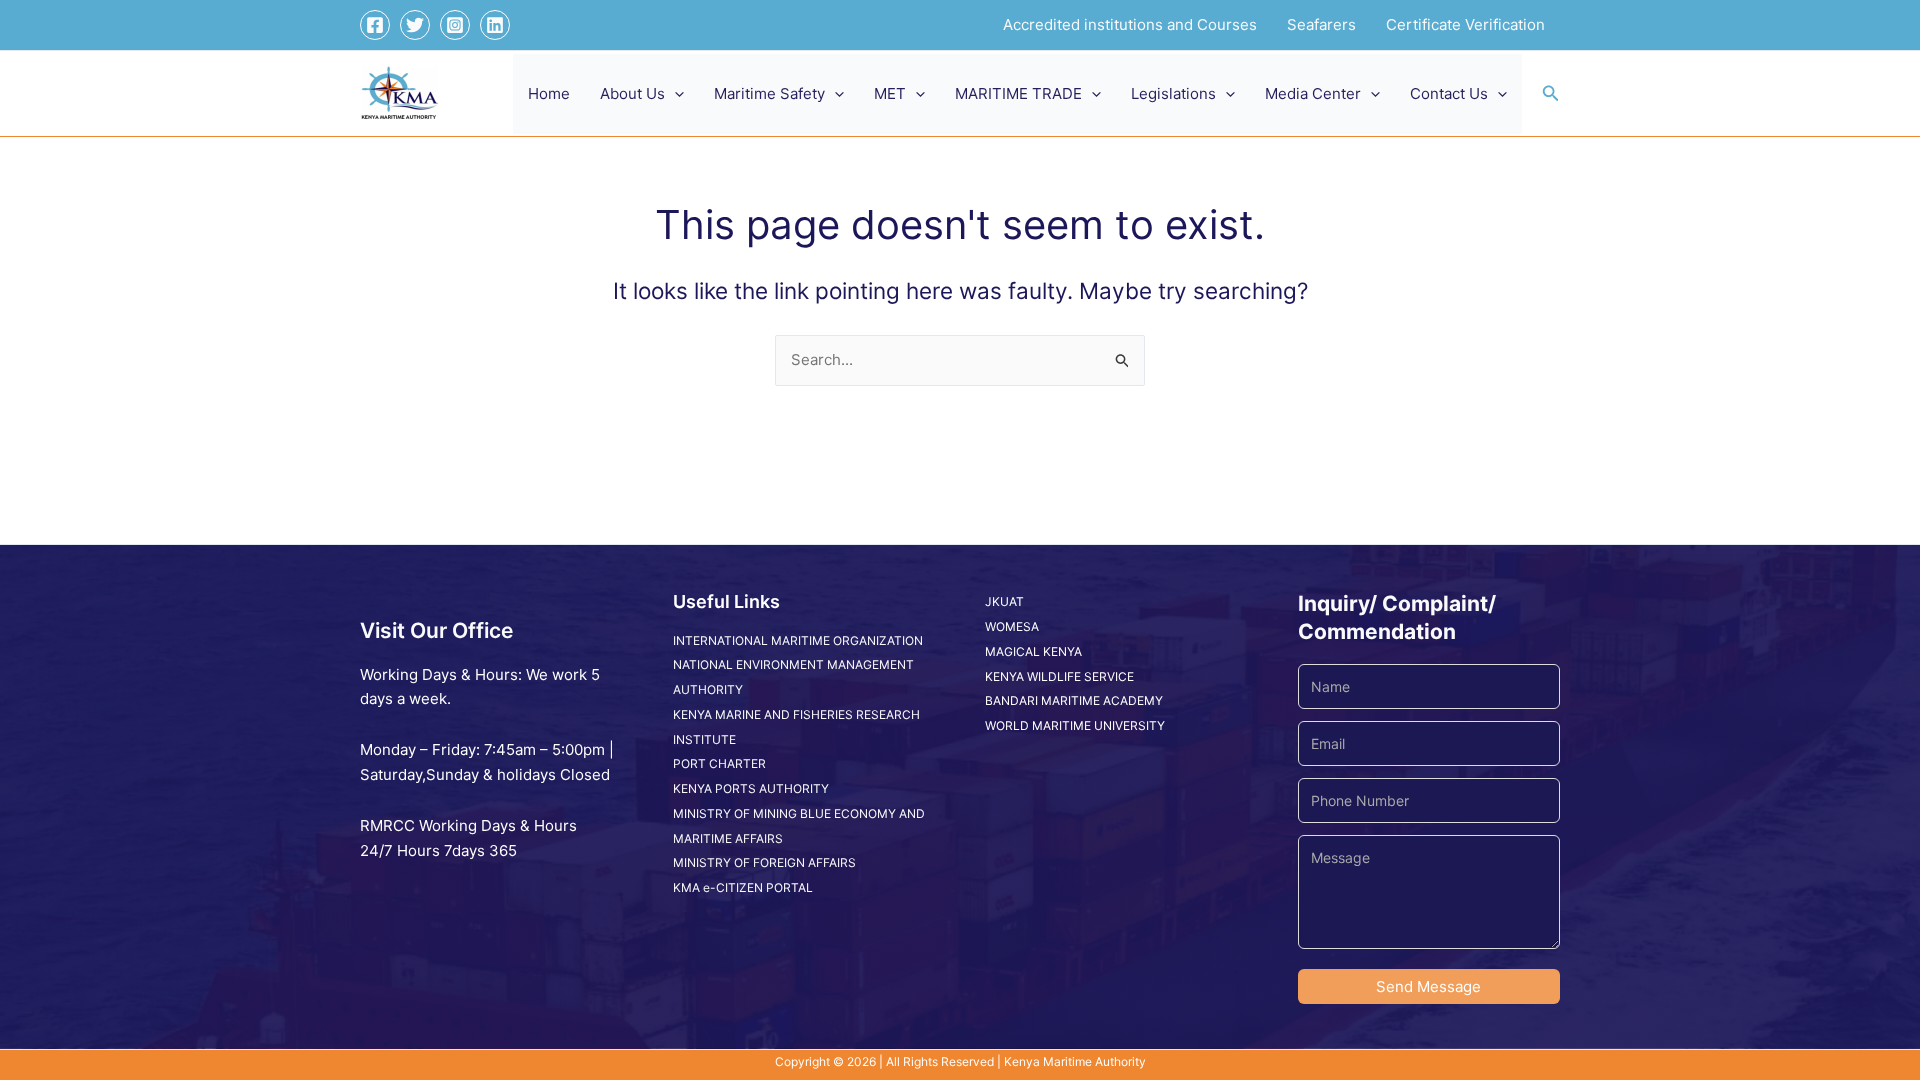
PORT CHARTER (719, 763)
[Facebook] (375, 25)
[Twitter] (415, 25)
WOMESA (1012, 626)
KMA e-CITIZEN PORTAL (743, 887)
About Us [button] (632, 93)
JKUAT (1004, 601)
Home (549, 93)
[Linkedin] (495, 25)
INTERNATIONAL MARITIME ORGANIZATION (798, 640)
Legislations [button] (1173, 93)
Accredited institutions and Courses (1130, 24)
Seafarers (1321, 24)
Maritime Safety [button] (769, 93)
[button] (674, 94)
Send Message (1428, 986)
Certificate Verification (1465, 24)
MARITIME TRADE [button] (1018, 93)
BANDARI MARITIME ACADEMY (1074, 700)
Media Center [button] (1313, 93)
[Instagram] (455, 25)
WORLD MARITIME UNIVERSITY (1075, 725)
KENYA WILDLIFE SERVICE (1059, 676)
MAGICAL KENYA (1033, 651)
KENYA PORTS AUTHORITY (751, 788)
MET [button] (890, 93)
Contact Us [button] (1449, 93)
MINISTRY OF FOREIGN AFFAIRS (764, 862)
